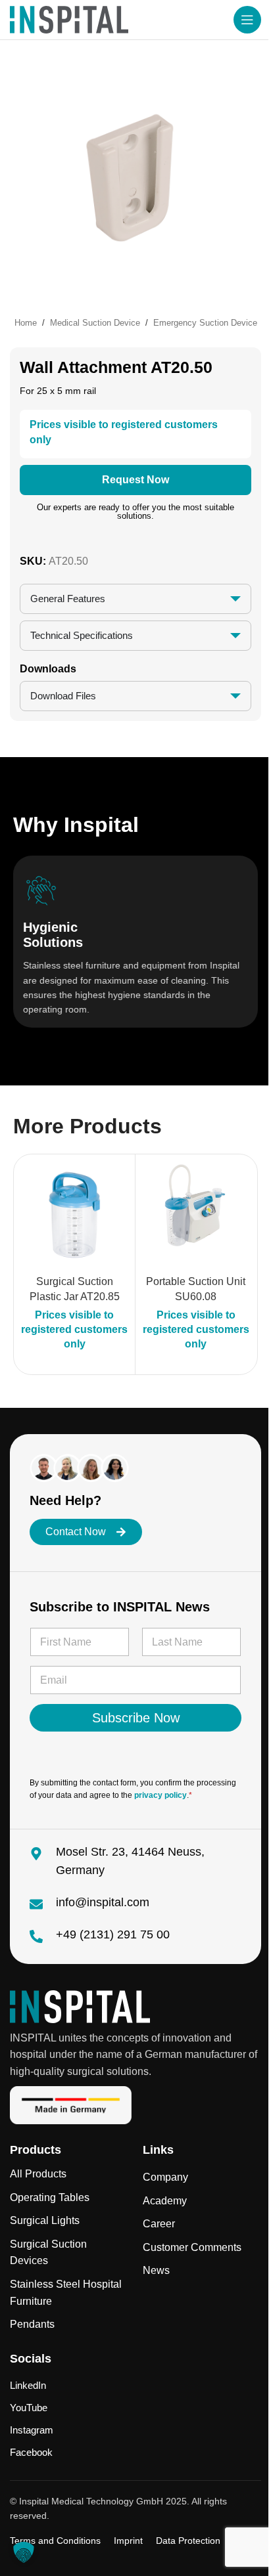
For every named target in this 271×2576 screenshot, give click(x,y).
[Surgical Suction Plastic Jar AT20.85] (70, 1215)
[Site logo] (69, 19)
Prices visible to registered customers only (70, 1330)
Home (26, 323)
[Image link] (80, 2006)
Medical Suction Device (95, 323)
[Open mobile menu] (247, 20)
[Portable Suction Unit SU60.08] (191, 1215)
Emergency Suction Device (205, 323)
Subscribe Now (131, 1718)
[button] (24, 2552)
